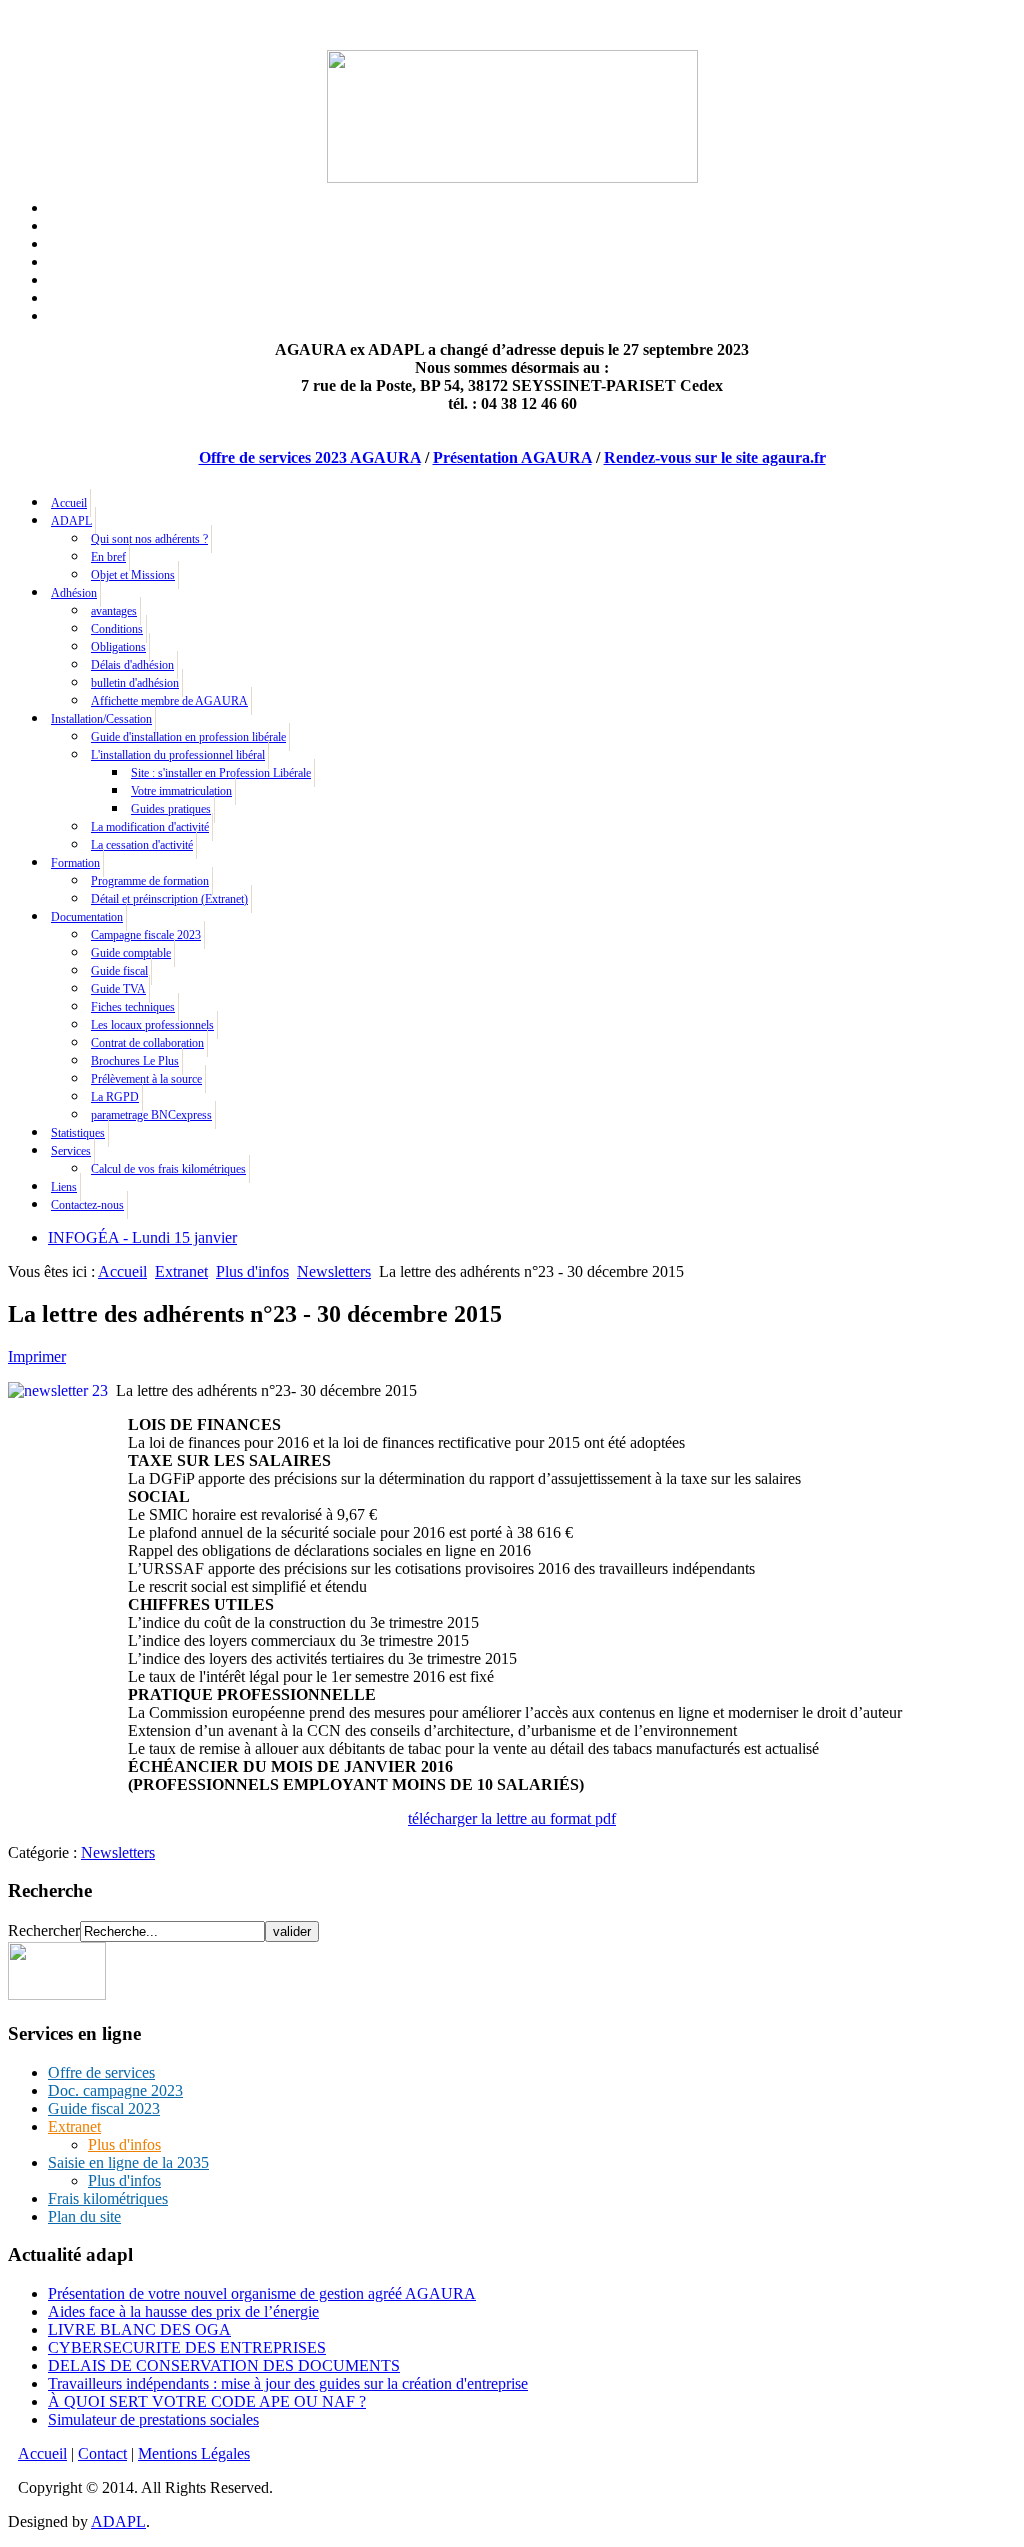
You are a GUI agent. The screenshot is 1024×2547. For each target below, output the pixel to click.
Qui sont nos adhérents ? (149, 539)
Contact (102, 2453)
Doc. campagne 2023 (115, 2090)
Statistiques (78, 1133)
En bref (108, 557)
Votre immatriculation (181, 791)
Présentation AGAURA (512, 457)
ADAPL (71, 521)
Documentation (87, 917)
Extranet (181, 1271)
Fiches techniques (133, 1007)
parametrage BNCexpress (151, 1115)
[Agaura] (57, 1994)
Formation (75, 863)
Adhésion (74, 593)
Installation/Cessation (101, 719)
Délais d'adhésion (132, 665)
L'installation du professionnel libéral (178, 755)
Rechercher (44, 1930)
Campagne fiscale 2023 (146, 935)
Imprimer (37, 1356)
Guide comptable (131, 953)
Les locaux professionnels (152, 1025)
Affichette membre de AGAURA (169, 701)
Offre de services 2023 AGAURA (310, 457)
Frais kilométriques (108, 2198)
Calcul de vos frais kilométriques (168, 1169)
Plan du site (84, 2216)
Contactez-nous (87, 1205)
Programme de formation (150, 881)
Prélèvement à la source (146, 1079)
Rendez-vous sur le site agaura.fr (715, 457)
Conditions (117, 629)
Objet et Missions (133, 575)
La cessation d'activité (142, 845)
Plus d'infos (252, 1271)
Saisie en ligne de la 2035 (128, 2162)
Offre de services (101, 2072)
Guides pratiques (171, 809)
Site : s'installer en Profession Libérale (221, 773)
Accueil (69, 503)
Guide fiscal (119, 971)
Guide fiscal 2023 (104, 2108)
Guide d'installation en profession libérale (188, 737)
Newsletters (334, 1271)
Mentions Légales (194, 2453)
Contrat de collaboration (147, 1043)
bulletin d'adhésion (135, 683)
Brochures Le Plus (135, 1061)
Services (71, 1151)
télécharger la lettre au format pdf (512, 1818)
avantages (114, 611)
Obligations (118, 647)
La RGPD (115, 1097)
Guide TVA (118, 989)
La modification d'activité (150, 827)
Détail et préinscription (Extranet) (169, 899)
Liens (64, 1187)
